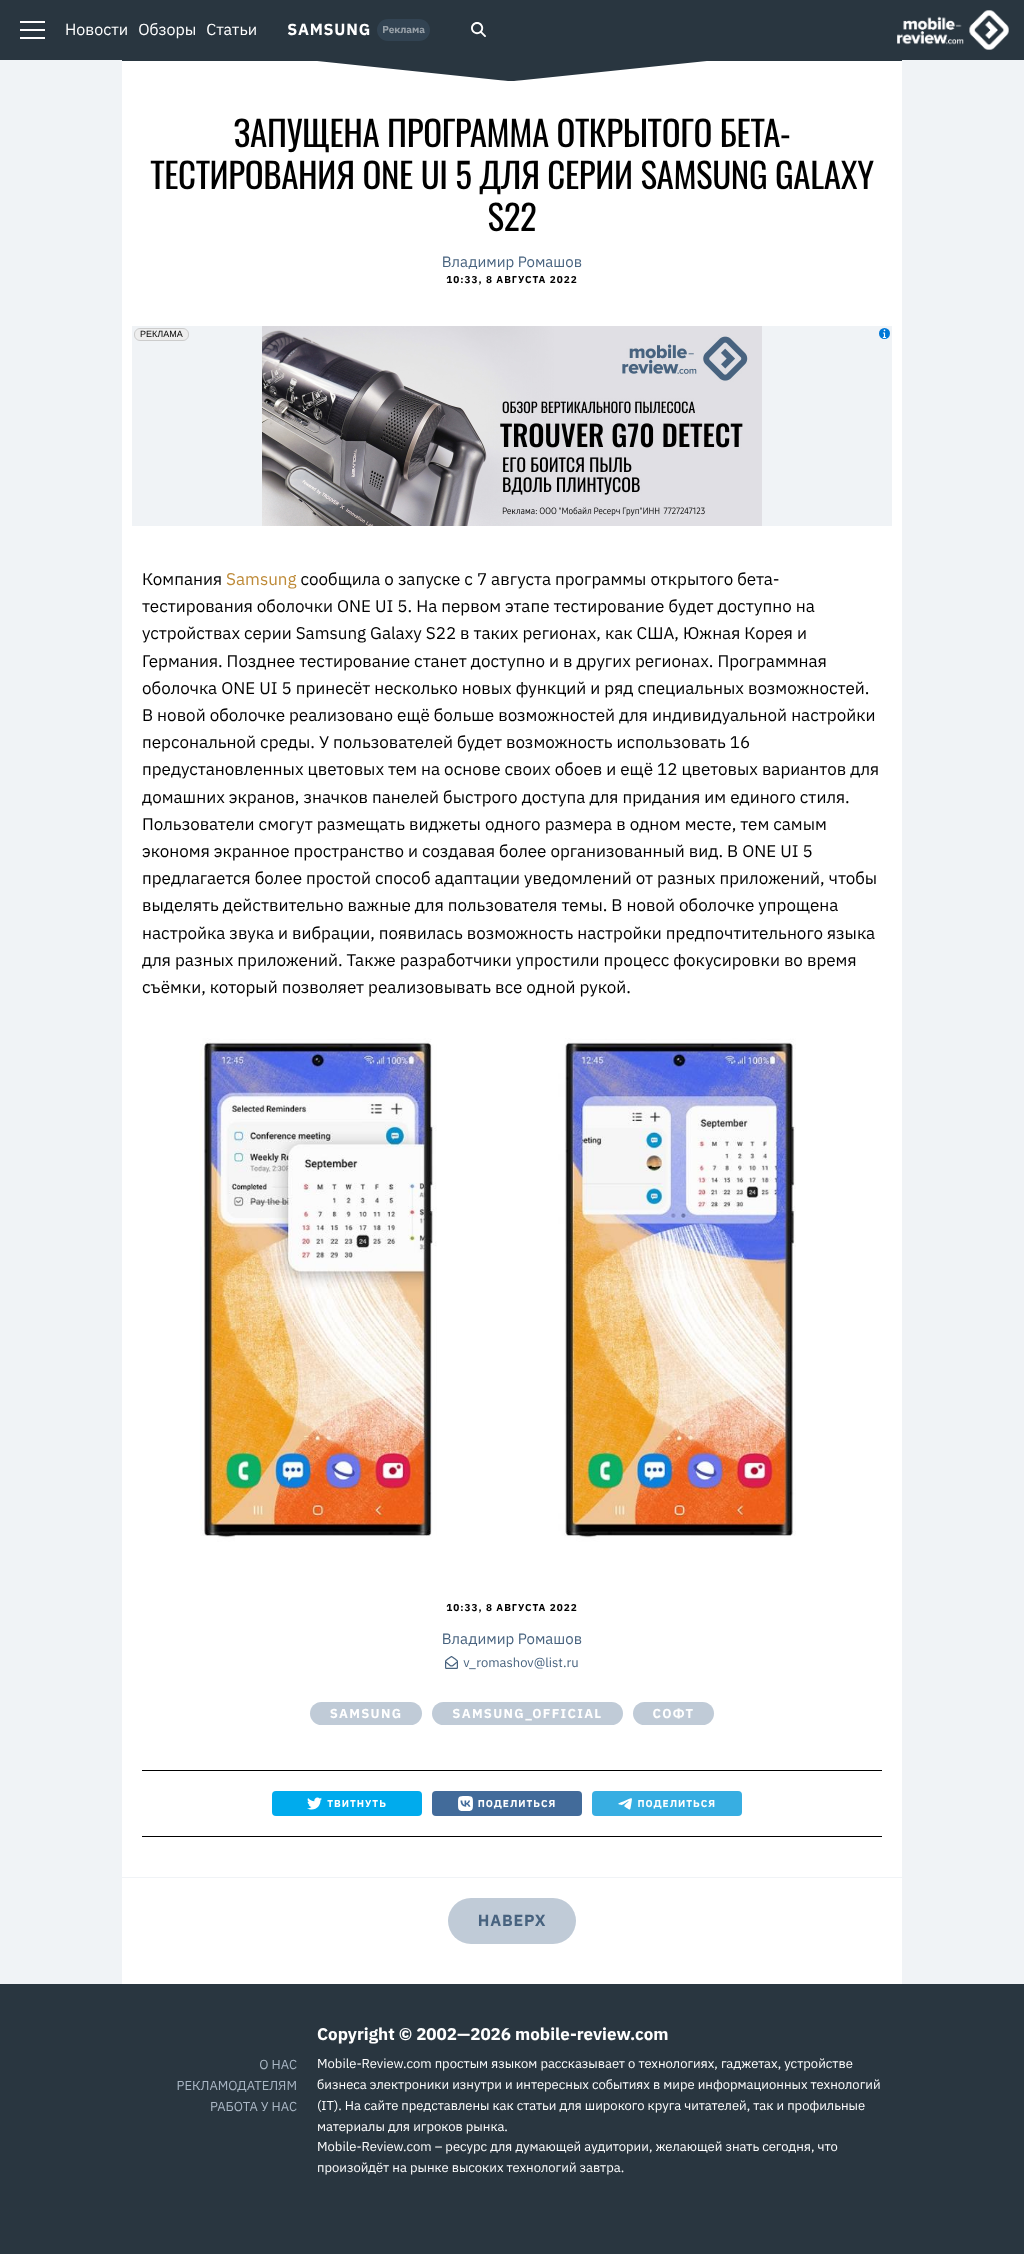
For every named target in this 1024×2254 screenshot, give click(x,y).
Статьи (231, 30)
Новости (96, 30)
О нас (278, 2064)
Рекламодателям (237, 2085)
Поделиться (517, 1803)
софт (674, 1713)
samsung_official (527, 1713)
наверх (512, 1921)
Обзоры (167, 30)
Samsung (329, 30)
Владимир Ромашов (512, 262)
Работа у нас (253, 2106)
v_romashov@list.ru (520, 1663)
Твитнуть (357, 1803)
